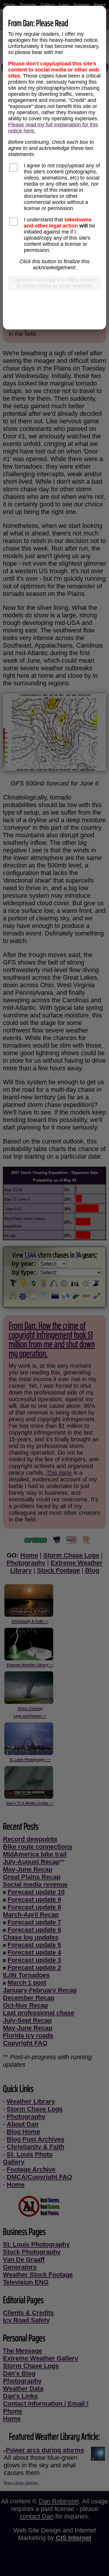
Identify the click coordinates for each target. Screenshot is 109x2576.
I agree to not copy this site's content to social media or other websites (54, 283)
